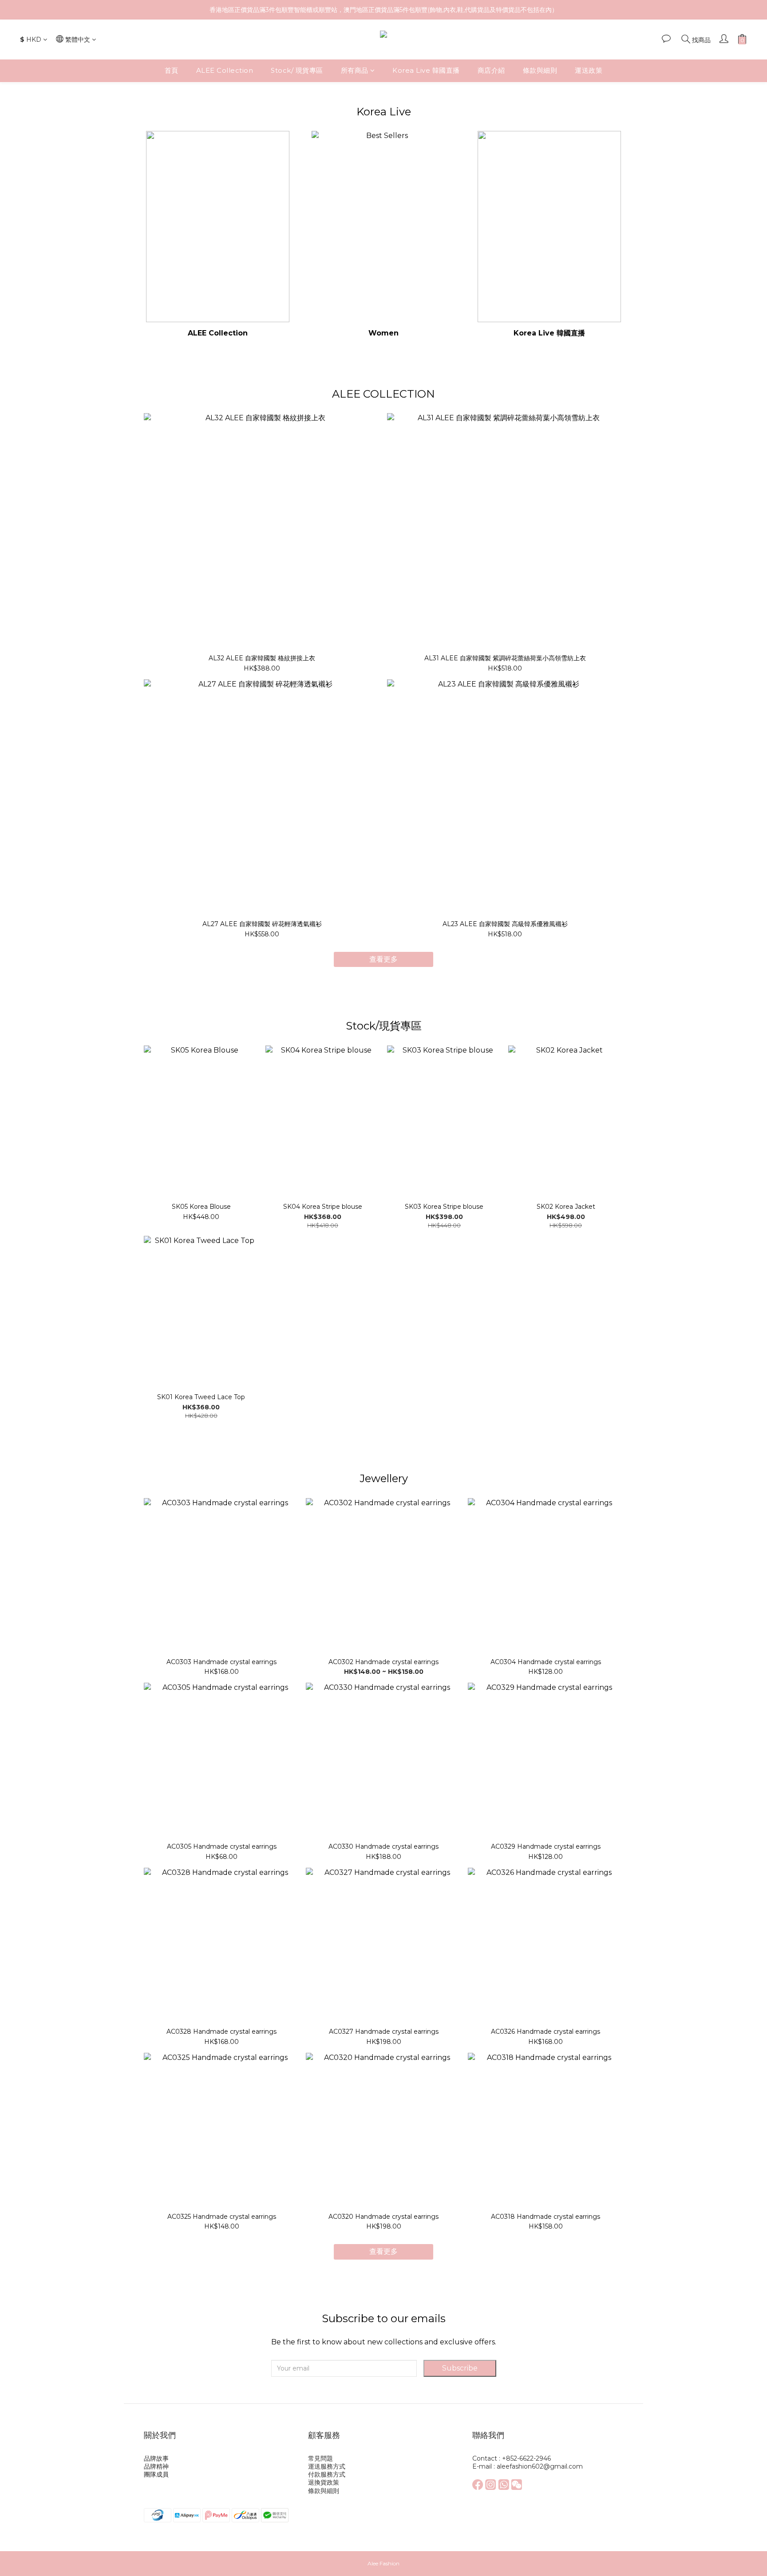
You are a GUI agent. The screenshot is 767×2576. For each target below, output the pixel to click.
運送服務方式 (327, 2466)
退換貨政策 (324, 2482)
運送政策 (589, 70)
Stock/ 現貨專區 (297, 70)
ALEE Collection (225, 70)
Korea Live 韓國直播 (426, 70)
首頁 (172, 70)
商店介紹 (491, 70)
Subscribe (460, 2368)
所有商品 (355, 70)
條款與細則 (540, 70)
